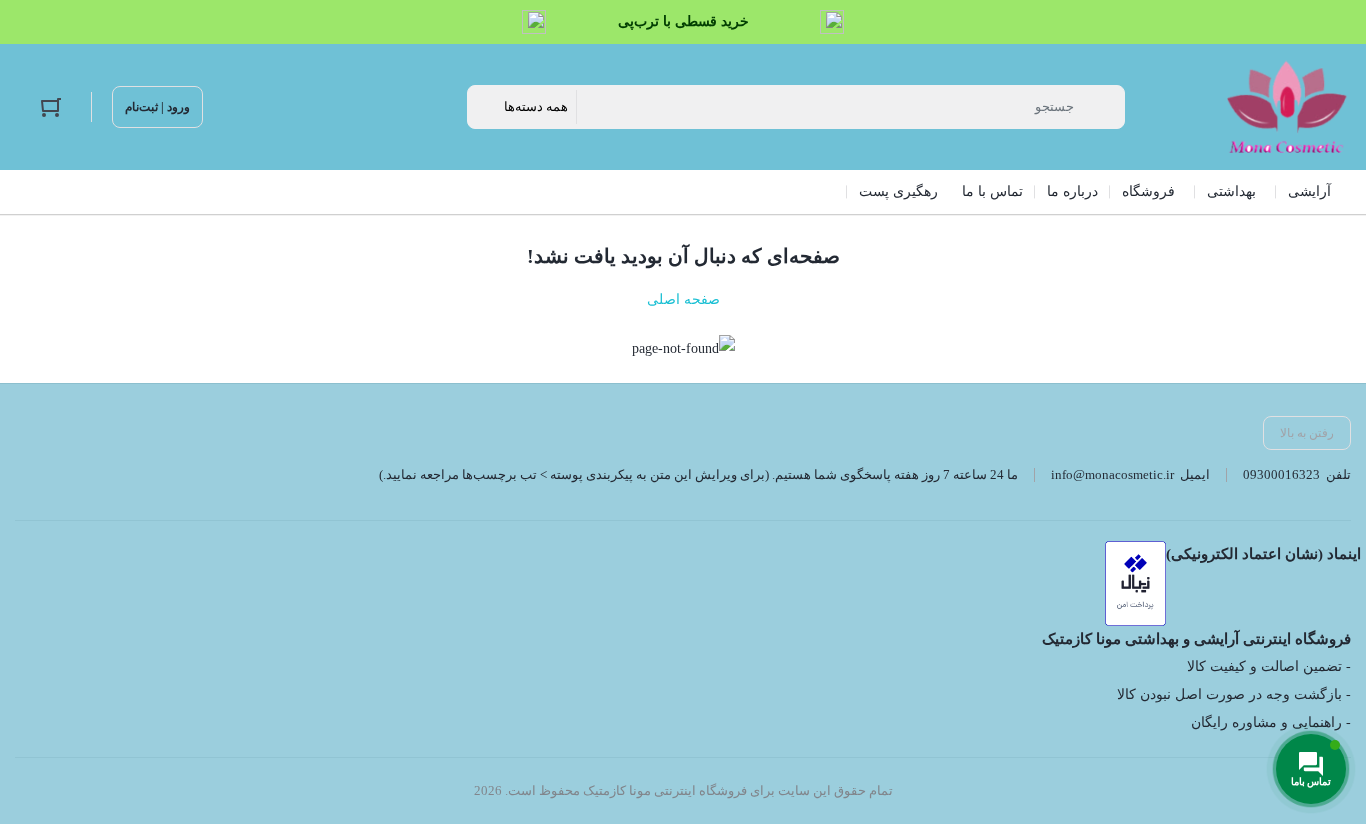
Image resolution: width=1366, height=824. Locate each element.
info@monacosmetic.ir (1112, 474)
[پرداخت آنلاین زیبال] (1135, 583)
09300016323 (1281, 474)
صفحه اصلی (683, 299)
